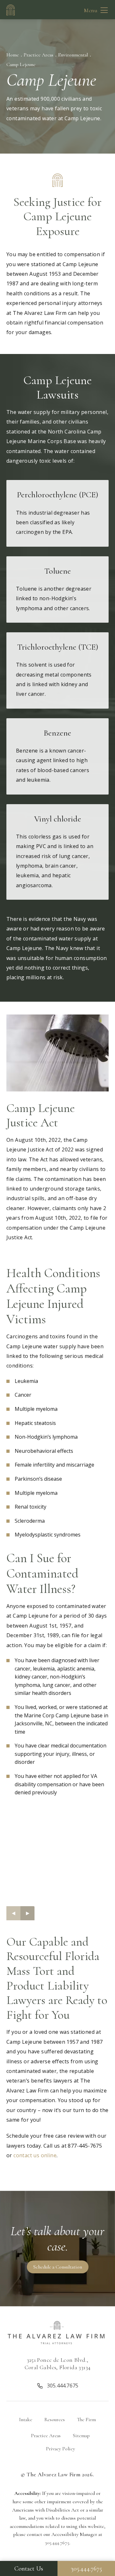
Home (13, 55)
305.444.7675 (57, 2543)
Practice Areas (38, 55)
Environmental (73, 55)
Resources (55, 2420)
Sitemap (81, 2436)
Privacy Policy (61, 2449)
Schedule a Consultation (58, 2267)
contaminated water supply (57, 939)
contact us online (35, 2155)
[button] (104, 10)
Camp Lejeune (21, 64)
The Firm (86, 2420)
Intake (26, 2420)
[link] (57, 2385)
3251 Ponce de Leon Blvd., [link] (58, 2364)
